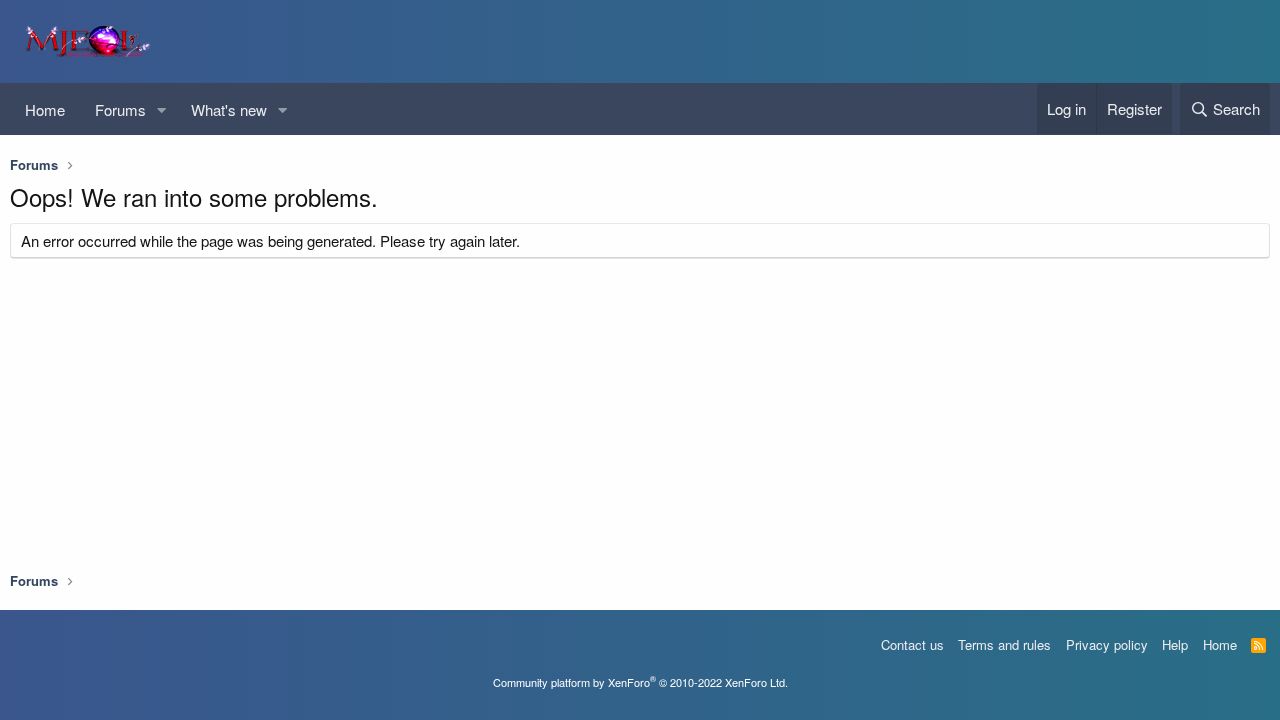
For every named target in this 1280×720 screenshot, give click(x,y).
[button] (162, 109)
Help (1175, 644)
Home (45, 109)
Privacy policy (1107, 644)
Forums (120, 109)
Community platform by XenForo (640, 682)
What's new (229, 109)
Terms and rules (1004, 644)
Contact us (912, 644)
